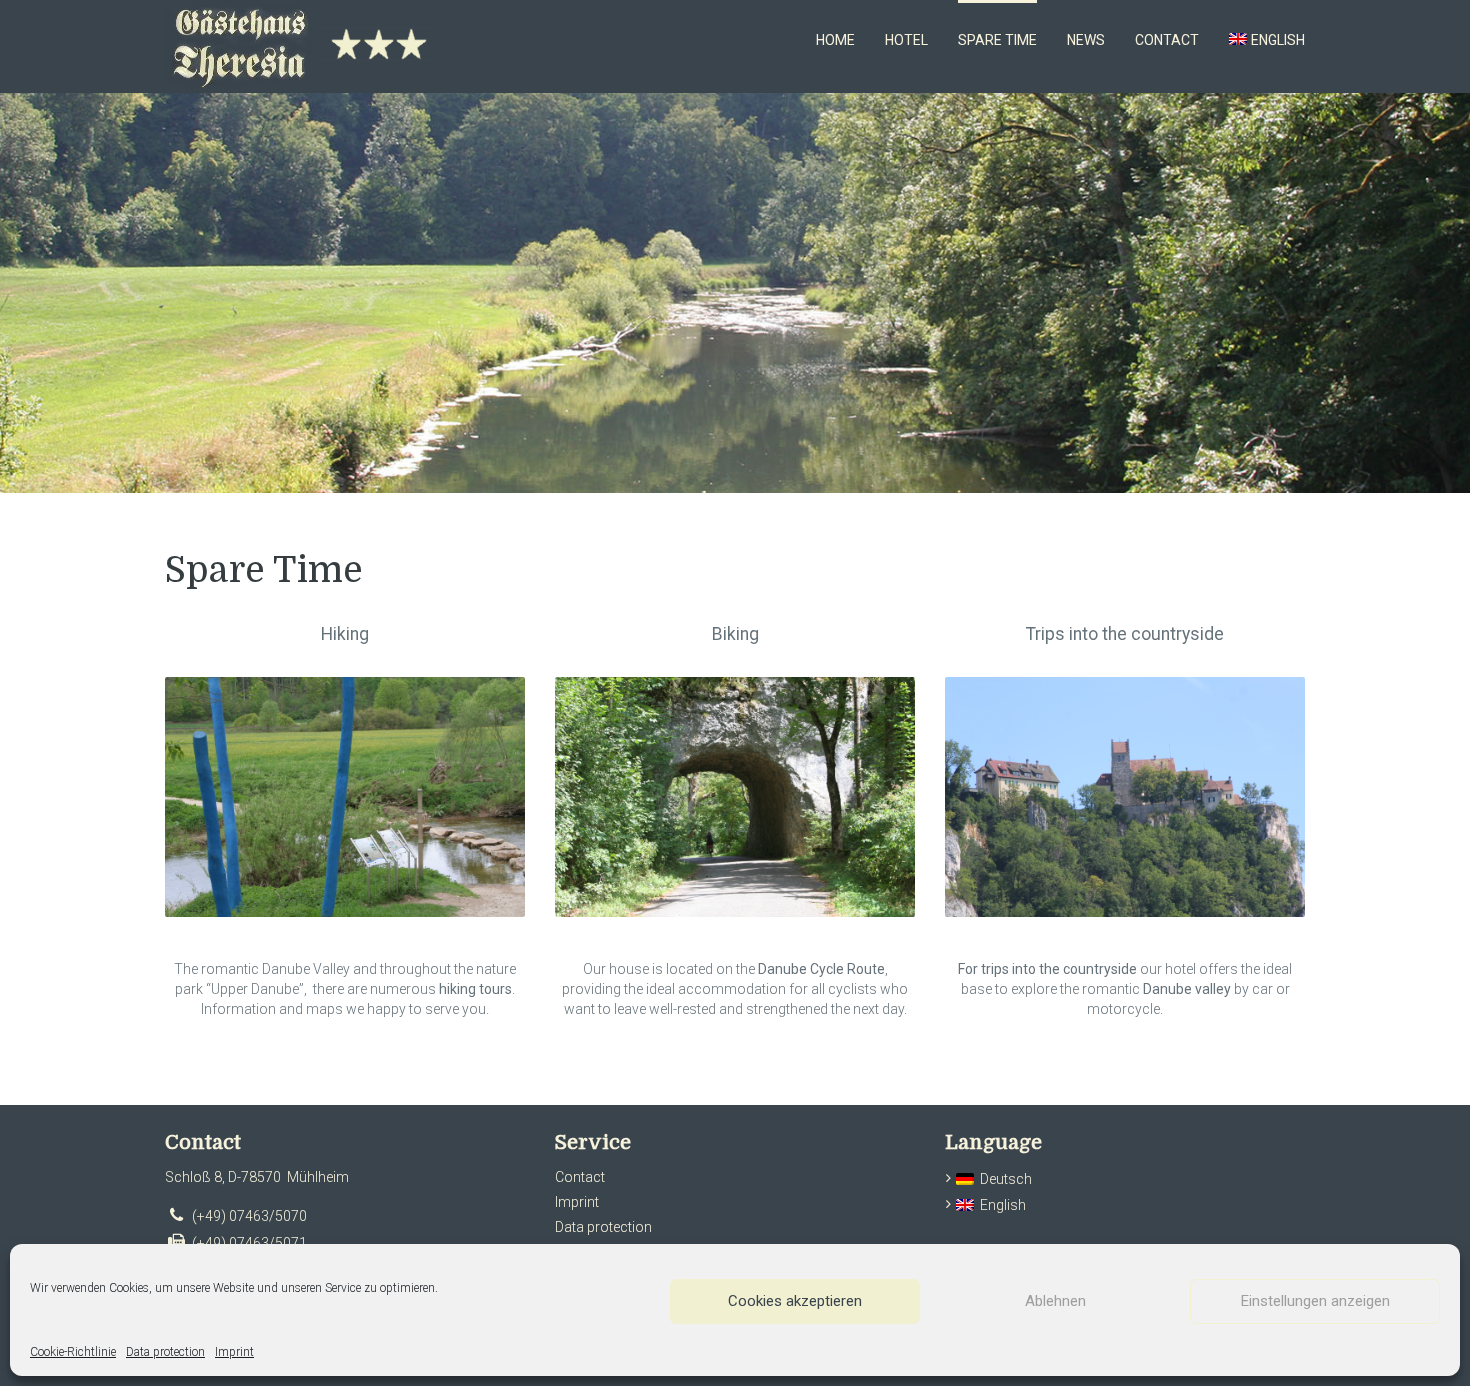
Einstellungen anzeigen (1315, 1301)
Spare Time (997, 40)
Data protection (165, 1352)
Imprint (234, 1352)
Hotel (906, 40)
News (1086, 40)
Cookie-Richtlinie (73, 1352)
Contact (1167, 40)
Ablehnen (1055, 1301)
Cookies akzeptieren (795, 1301)
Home (835, 40)
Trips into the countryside (1125, 634)
